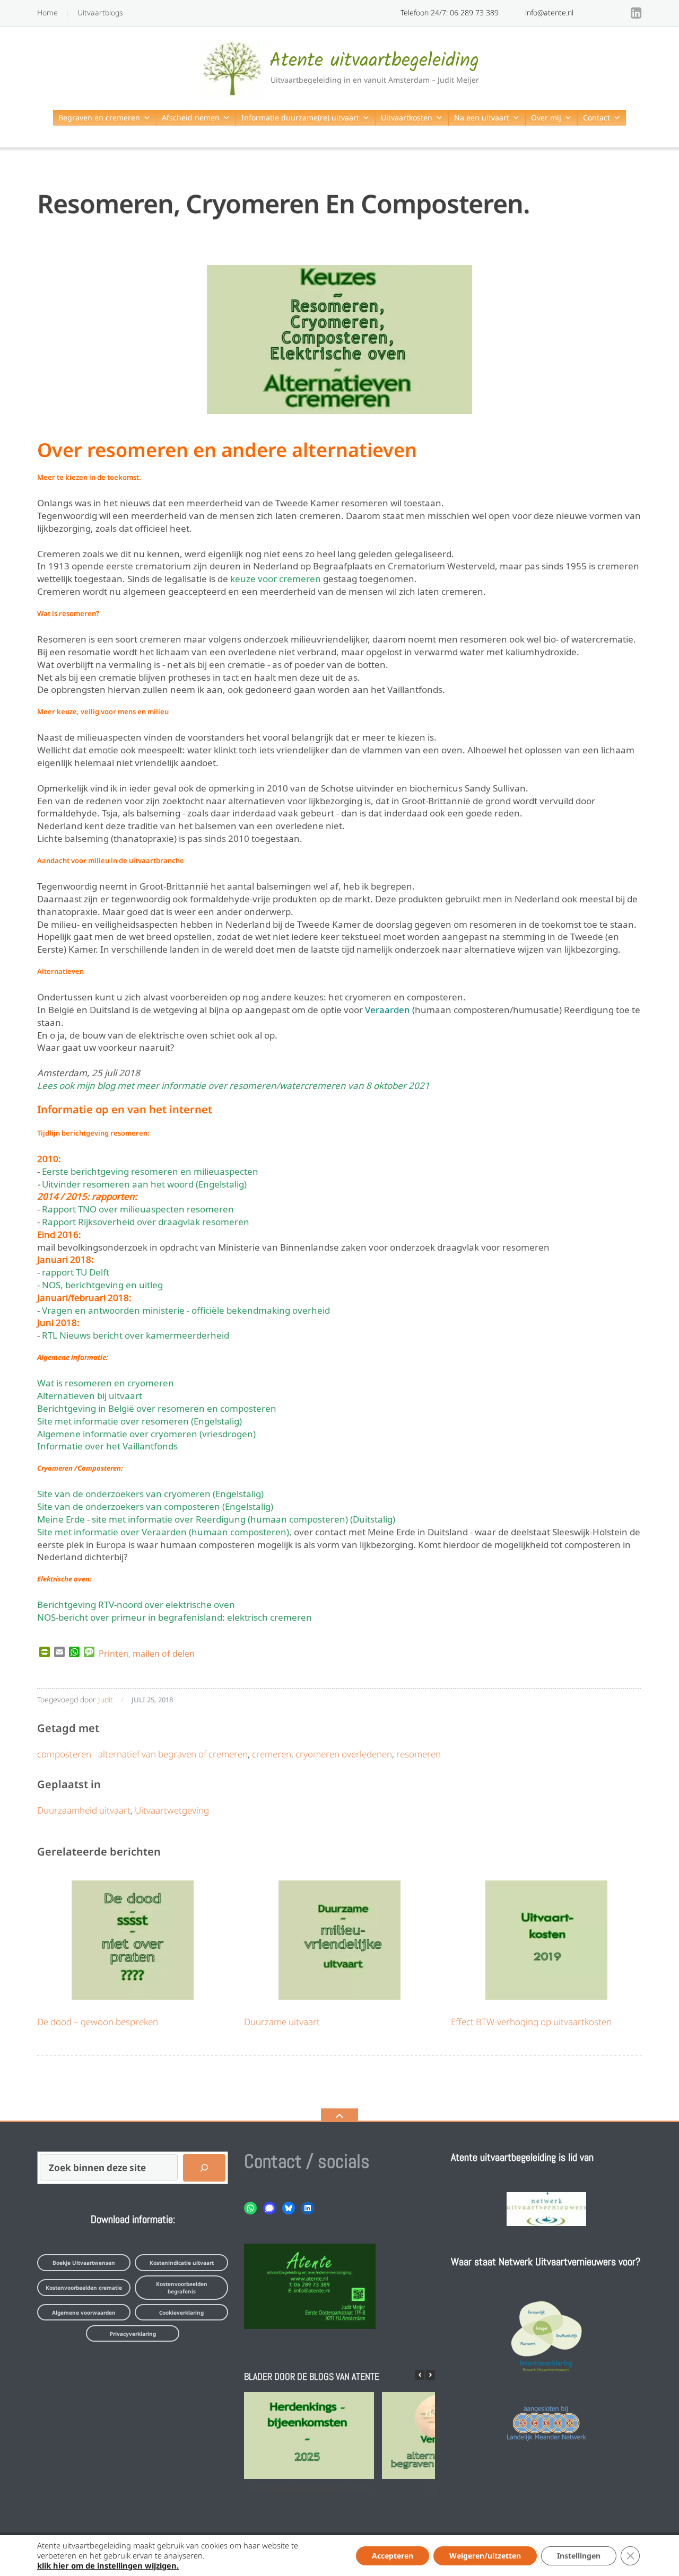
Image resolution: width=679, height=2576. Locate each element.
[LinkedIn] (636, 13)
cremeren (272, 1754)
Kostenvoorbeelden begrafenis (182, 2288)
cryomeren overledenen (344, 1754)
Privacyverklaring (133, 2334)
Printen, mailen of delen (147, 1652)
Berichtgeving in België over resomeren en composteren (157, 1407)
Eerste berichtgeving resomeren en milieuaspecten (150, 1170)
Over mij (546, 117)
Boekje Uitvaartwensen (84, 2263)
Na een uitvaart (482, 117)
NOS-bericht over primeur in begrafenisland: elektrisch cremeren (175, 1616)
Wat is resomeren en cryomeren (106, 1382)
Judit (106, 1699)
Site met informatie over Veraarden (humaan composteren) (163, 1531)
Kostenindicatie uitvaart (182, 2263)
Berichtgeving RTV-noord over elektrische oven (136, 1603)
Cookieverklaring (181, 2313)
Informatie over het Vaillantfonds (107, 1445)
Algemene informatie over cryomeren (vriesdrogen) (146, 1433)
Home (47, 12)
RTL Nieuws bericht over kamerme (115, 1334)
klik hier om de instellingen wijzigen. (108, 2565)
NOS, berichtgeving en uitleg (102, 1284)
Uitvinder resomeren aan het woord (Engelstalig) (144, 1183)
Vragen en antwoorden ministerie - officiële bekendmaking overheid (186, 1309)
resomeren (419, 1754)
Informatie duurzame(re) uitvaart (300, 117)
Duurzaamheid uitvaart (84, 1810)
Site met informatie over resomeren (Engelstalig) (140, 1420)
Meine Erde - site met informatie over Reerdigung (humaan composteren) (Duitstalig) (216, 1518)
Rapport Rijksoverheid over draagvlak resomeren (146, 1221)
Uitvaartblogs (100, 12)
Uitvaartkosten (407, 117)
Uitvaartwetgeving (172, 1810)
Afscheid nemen (191, 117)
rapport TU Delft (76, 1271)
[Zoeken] (204, 2168)
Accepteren (393, 2556)
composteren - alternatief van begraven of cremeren (142, 1754)
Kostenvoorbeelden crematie (84, 2288)
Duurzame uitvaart (282, 2022)
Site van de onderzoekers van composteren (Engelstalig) (155, 1505)
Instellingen (579, 2556)
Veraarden (388, 1009)
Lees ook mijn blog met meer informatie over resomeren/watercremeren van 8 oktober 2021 (233, 1084)
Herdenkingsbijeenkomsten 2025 (309, 2488)
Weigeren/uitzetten (485, 2556)
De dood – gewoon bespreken (98, 2022)
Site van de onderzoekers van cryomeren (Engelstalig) (150, 1493)
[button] (430, 2375)
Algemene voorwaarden (84, 2313)
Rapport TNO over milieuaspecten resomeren (138, 1208)
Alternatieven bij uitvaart (90, 1395)
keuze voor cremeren (276, 578)
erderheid (208, 1334)
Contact (597, 117)
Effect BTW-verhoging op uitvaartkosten (531, 2022)
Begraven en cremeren (99, 117)
